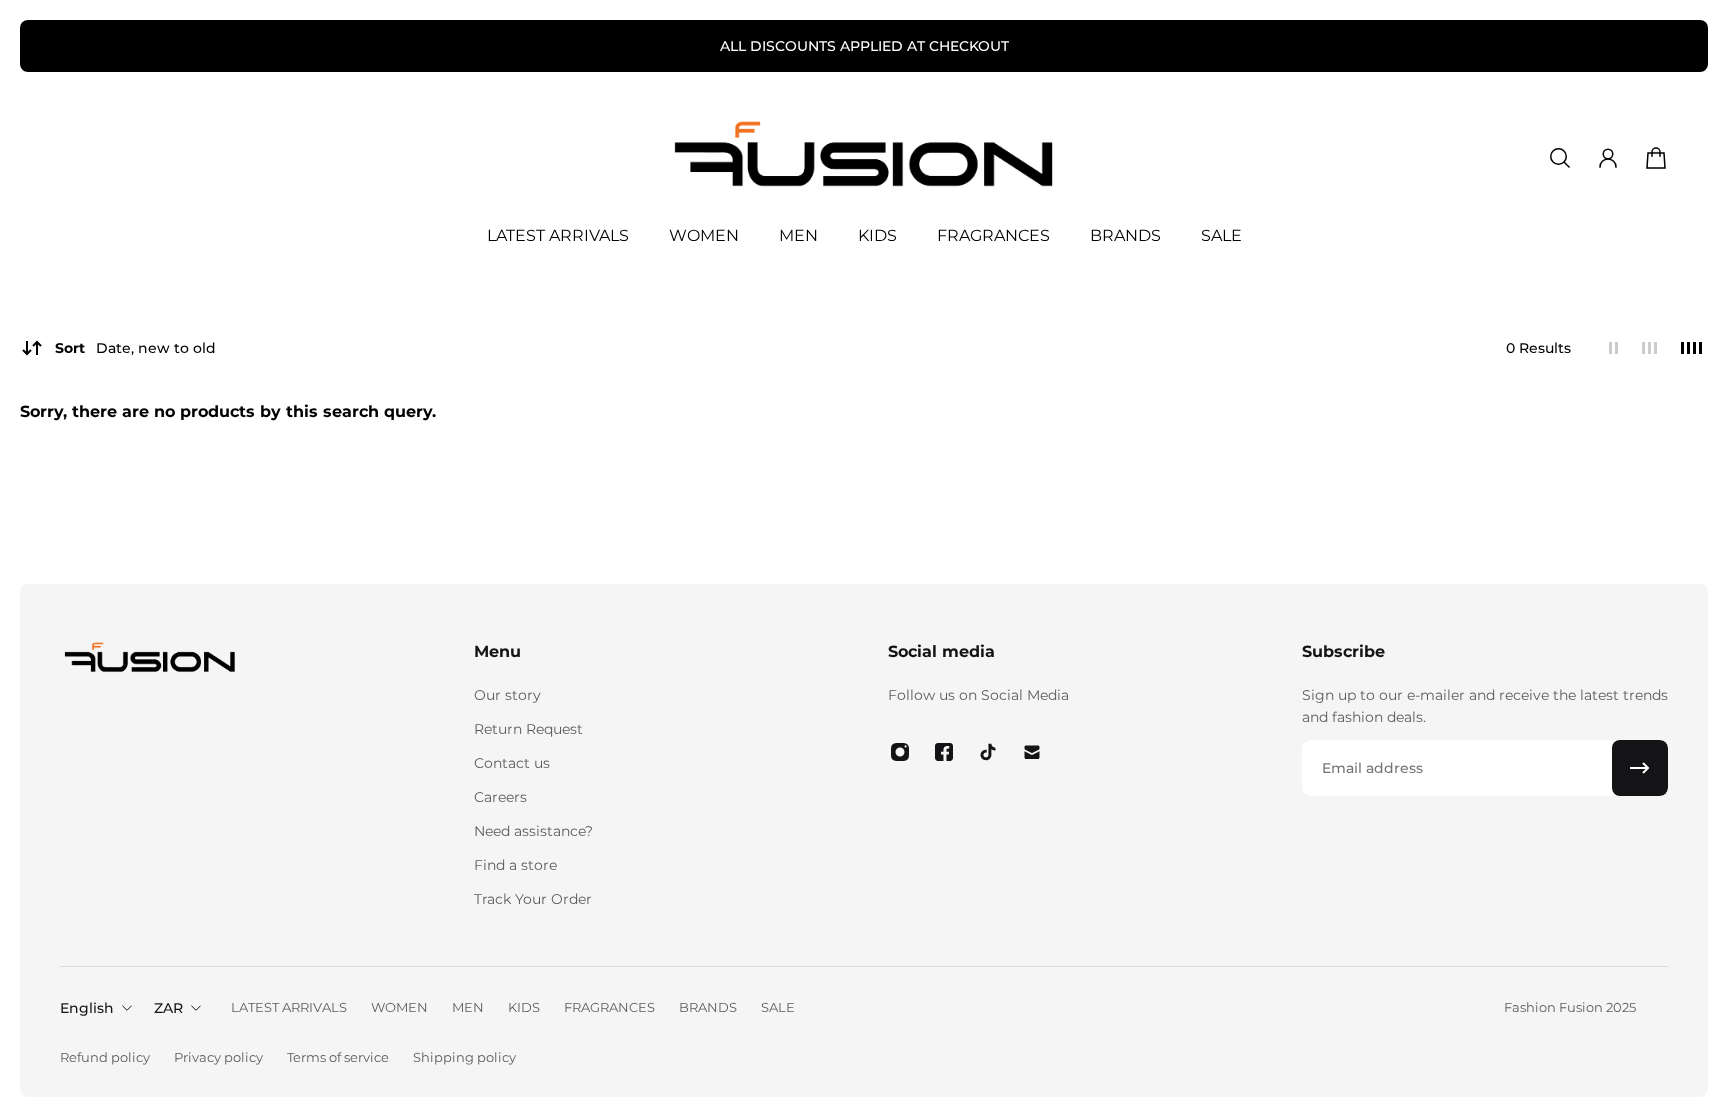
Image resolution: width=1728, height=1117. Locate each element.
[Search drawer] (1560, 158)
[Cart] (1656, 158)
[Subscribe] (1640, 768)
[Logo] (864, 158)
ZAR (168, 1008)
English (87, 1008)
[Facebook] (944, 752)
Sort (135, 348)
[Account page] (1608, 158)
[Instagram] (900, 752)
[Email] (1032, 752)
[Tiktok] (988, 752)
